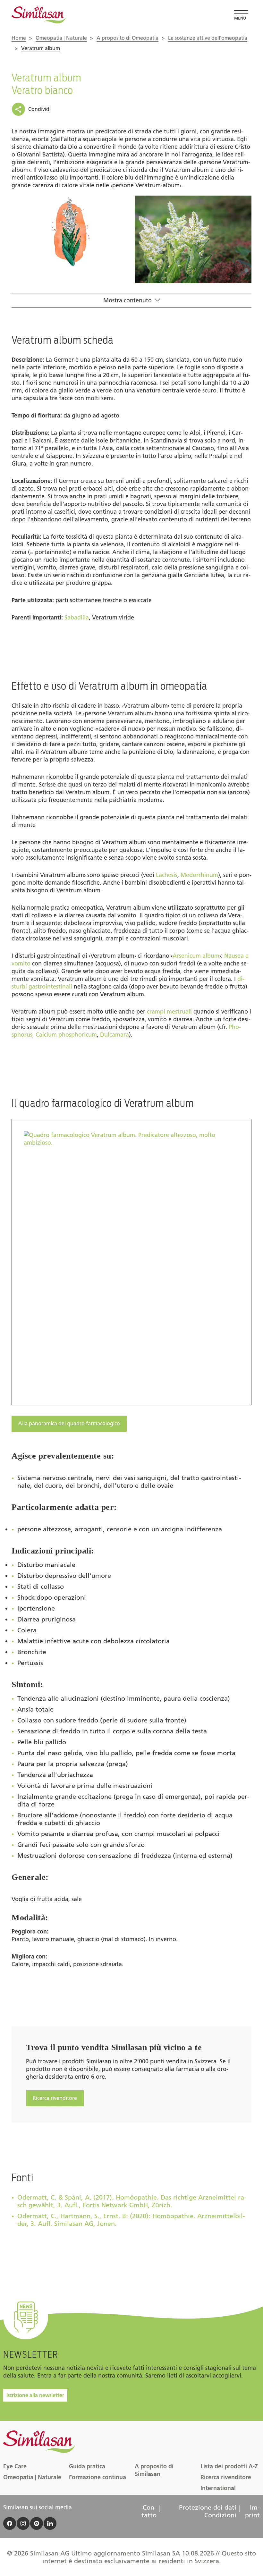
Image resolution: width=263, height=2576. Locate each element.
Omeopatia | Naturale (61, 38)
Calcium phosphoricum (66, 1035)
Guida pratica (87, 2466)
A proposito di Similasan (154, 2470)
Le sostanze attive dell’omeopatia (208, 38)
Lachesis (167, 875)
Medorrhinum (199, 875)
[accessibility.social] (10, 2523)
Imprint (252, 2511)
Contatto (149, 2511)
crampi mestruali (169, 1012)
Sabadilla (77, 618)
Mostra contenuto (127, 300)
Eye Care (15, 2466)
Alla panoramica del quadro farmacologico (69, 1423)
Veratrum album (41, 48)
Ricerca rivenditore (55, 2098)
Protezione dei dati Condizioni (208, 2511)
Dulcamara (115, 1035)
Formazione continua (98, 2477)
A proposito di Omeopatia (127, 38)
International (218, 2488)
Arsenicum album (196, 956)
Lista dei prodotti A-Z (229, 2466)
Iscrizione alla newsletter (35, 2395)
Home (19, 38)
